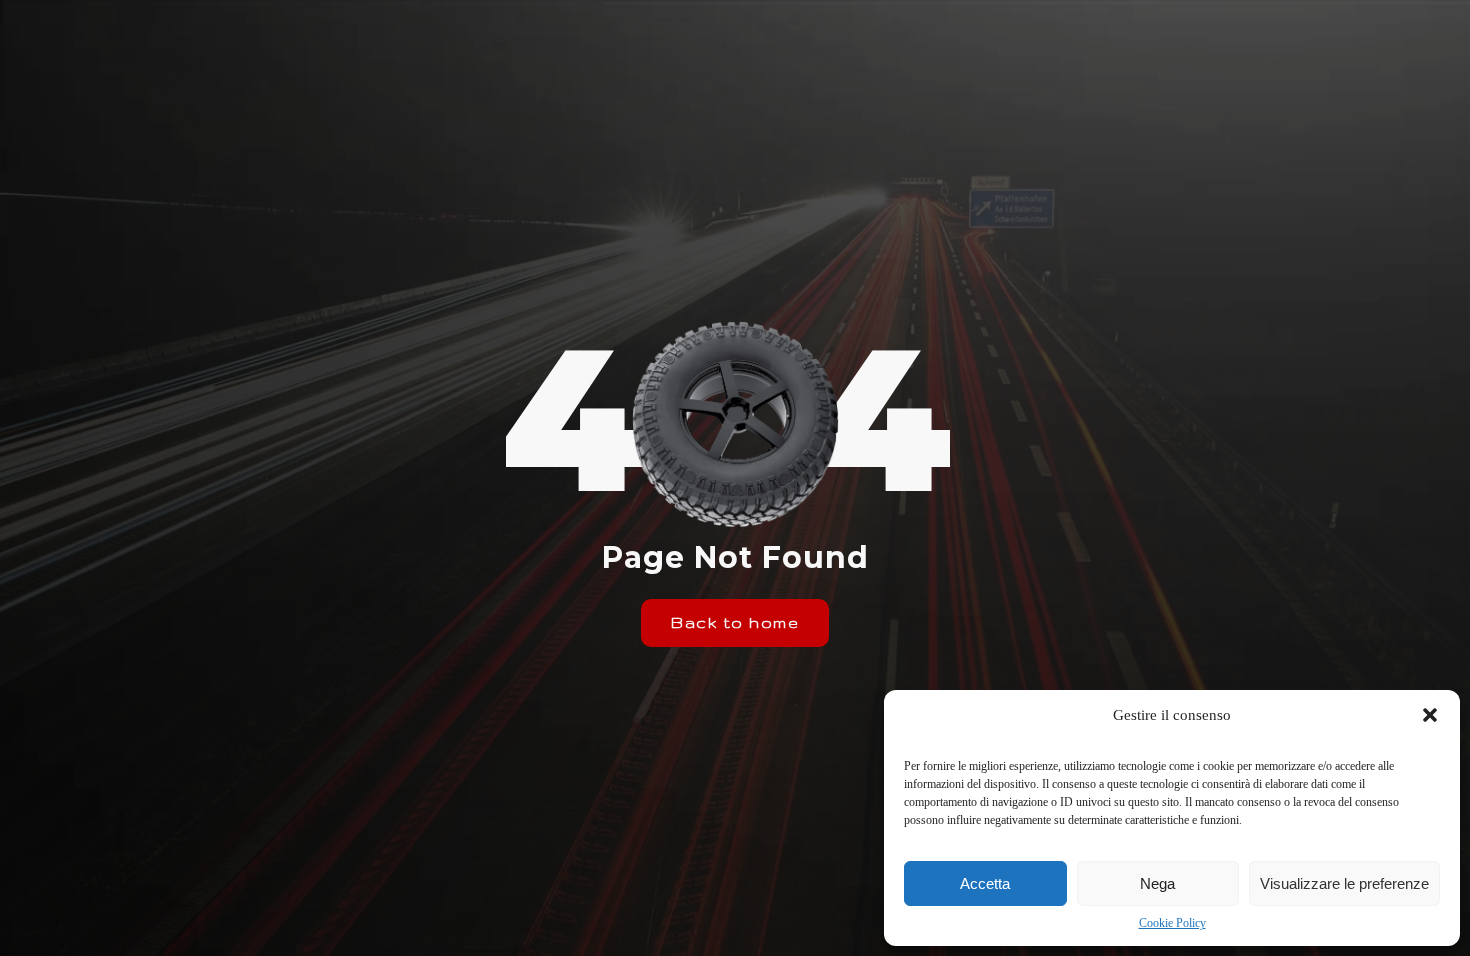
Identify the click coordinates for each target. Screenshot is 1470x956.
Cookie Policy (1172, 923)
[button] (1430, 715)
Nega (1157, 883)
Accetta (985, 883)
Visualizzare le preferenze (1344, 883)
